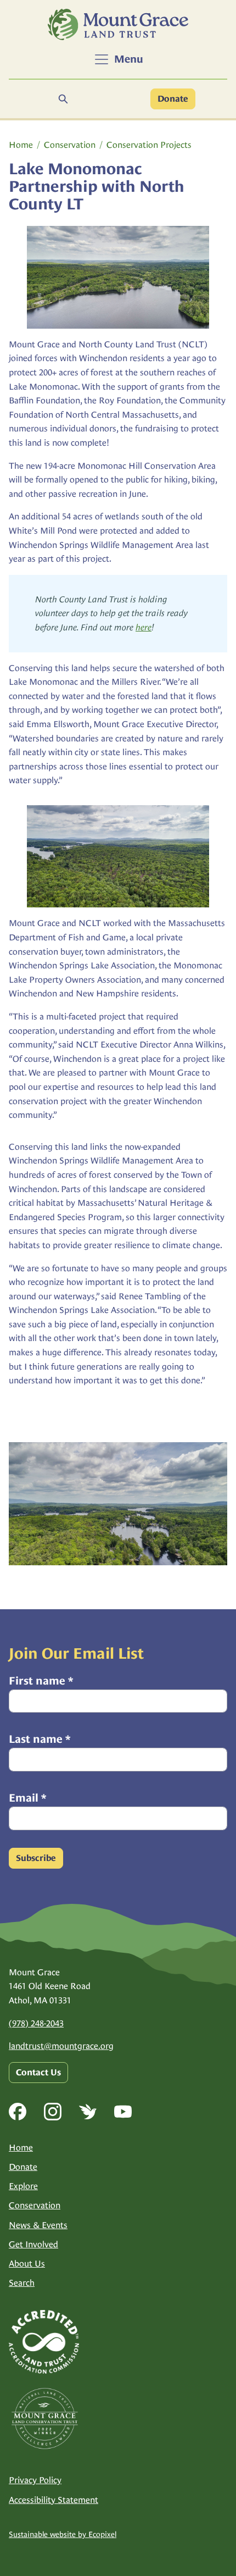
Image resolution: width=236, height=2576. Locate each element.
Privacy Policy (35, 2480)
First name (41, 1681)
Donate (173, 99)
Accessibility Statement (54, 2500)
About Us (27, 2264)
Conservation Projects (149, 145)
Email (27, 1798)
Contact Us (38, 2073)
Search (22, 2283)
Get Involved (33, 2244)
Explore (23, 2186)
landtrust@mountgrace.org (61, 2046)
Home (21, 145)
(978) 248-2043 (36, 2023)
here (144, 627)
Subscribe (36, 1858)
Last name (40, 1739)
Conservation (70, 145)
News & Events (38, 2225)
